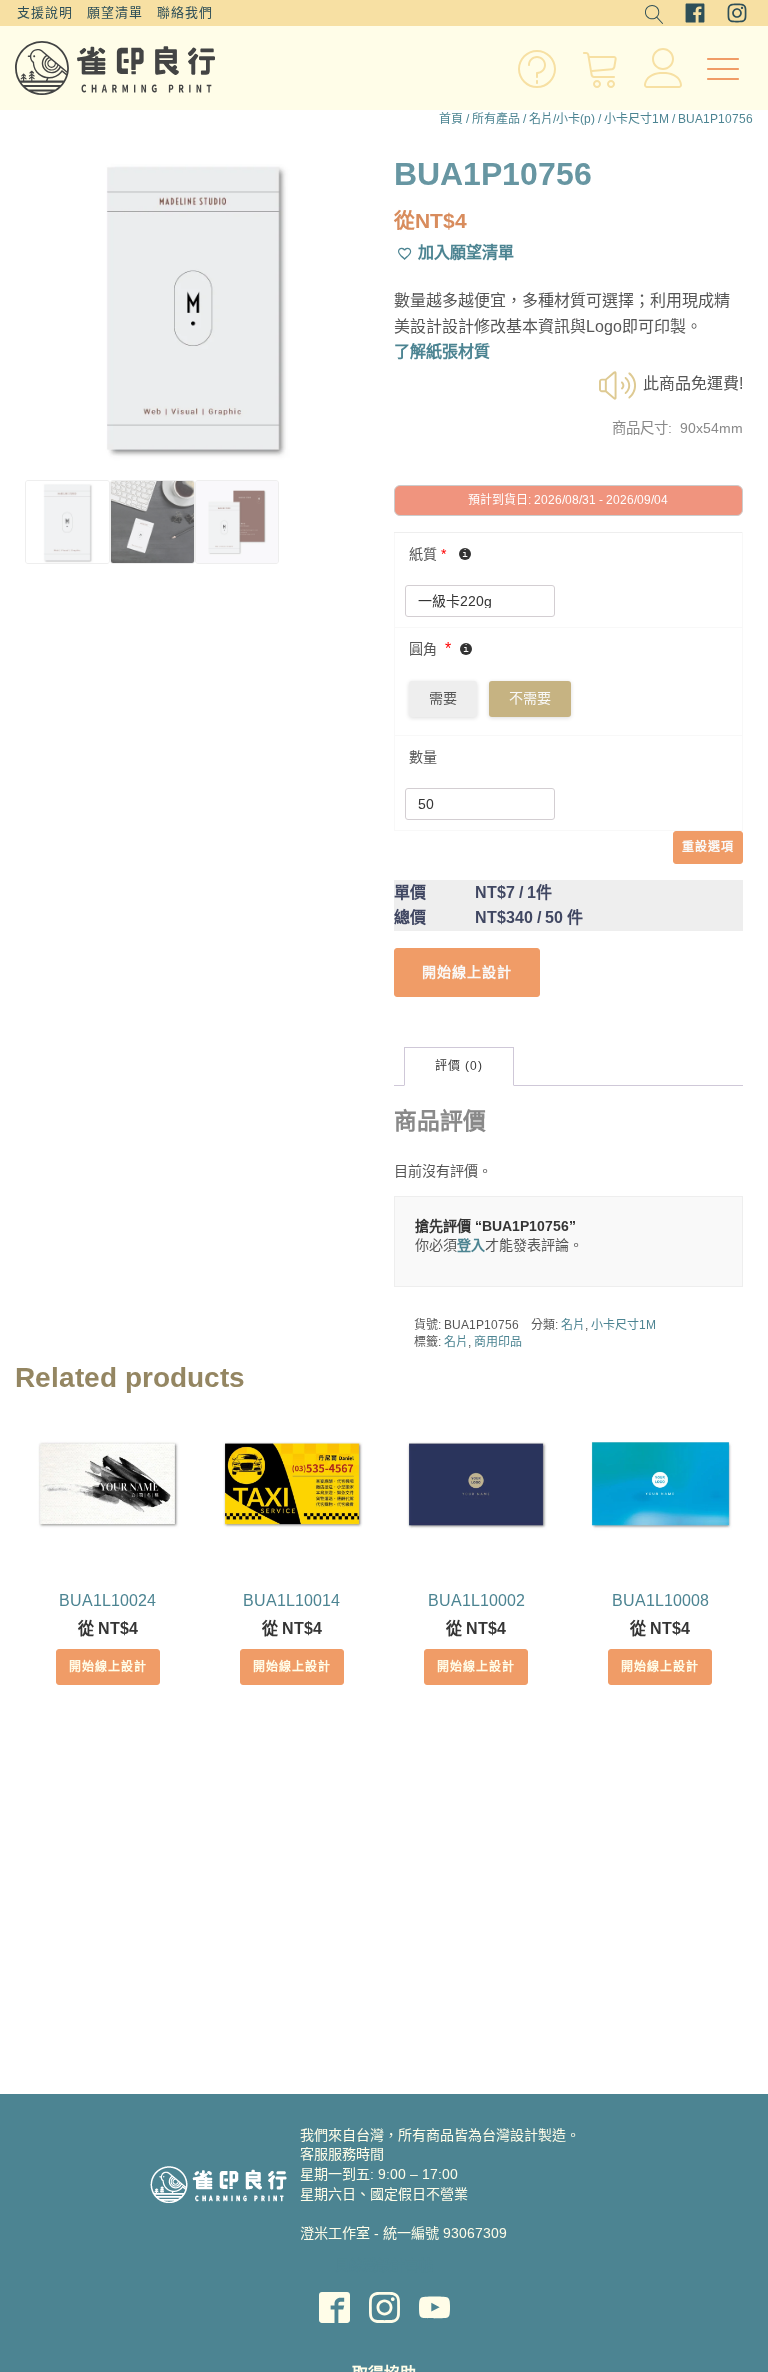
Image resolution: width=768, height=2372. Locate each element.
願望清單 (115, 12)
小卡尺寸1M (636, 119)
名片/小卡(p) (562, 119)
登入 (471, 1245)
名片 (573, 1325)
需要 (443, 698)
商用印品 (498, 1342)
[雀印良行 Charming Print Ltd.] (115, 68)
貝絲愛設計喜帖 (384, 2265)
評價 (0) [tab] (459, 1066)
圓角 (423, 649)
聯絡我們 (185, 12)
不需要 (530, 698)
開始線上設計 (108, 1667)
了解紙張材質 (442, 351)
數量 (423, 757)
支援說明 (45, 12)
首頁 (451, 119)
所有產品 (496, 119)
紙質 (427, 554)
